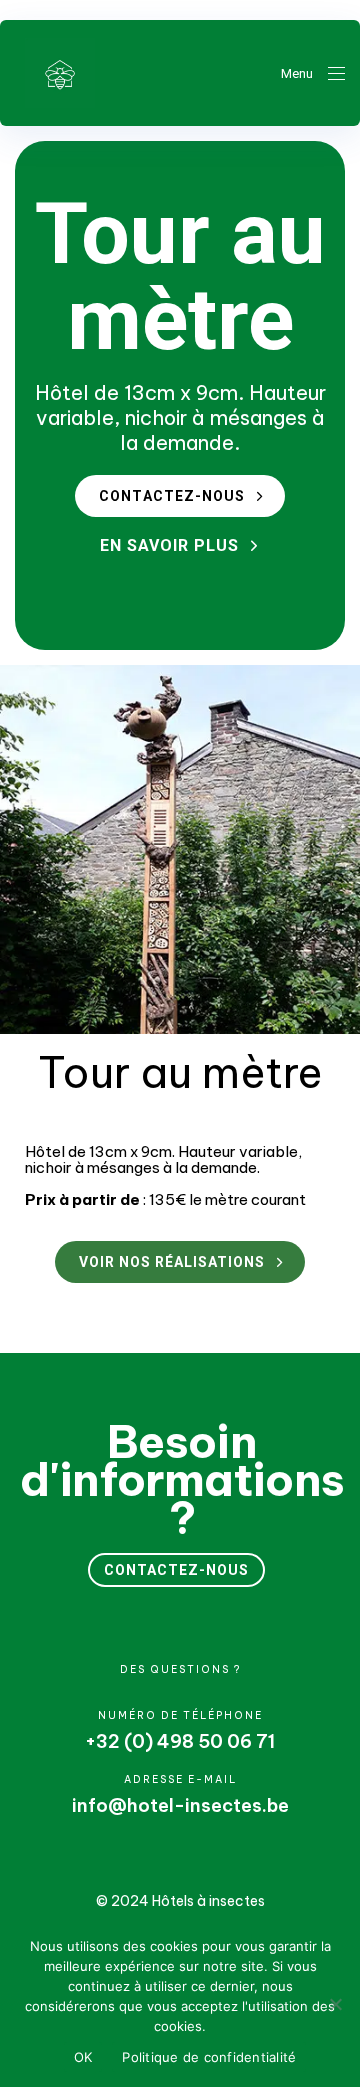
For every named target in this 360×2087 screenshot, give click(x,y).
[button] (313, 73)
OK (83, 2057)
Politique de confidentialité (209, 2057)
